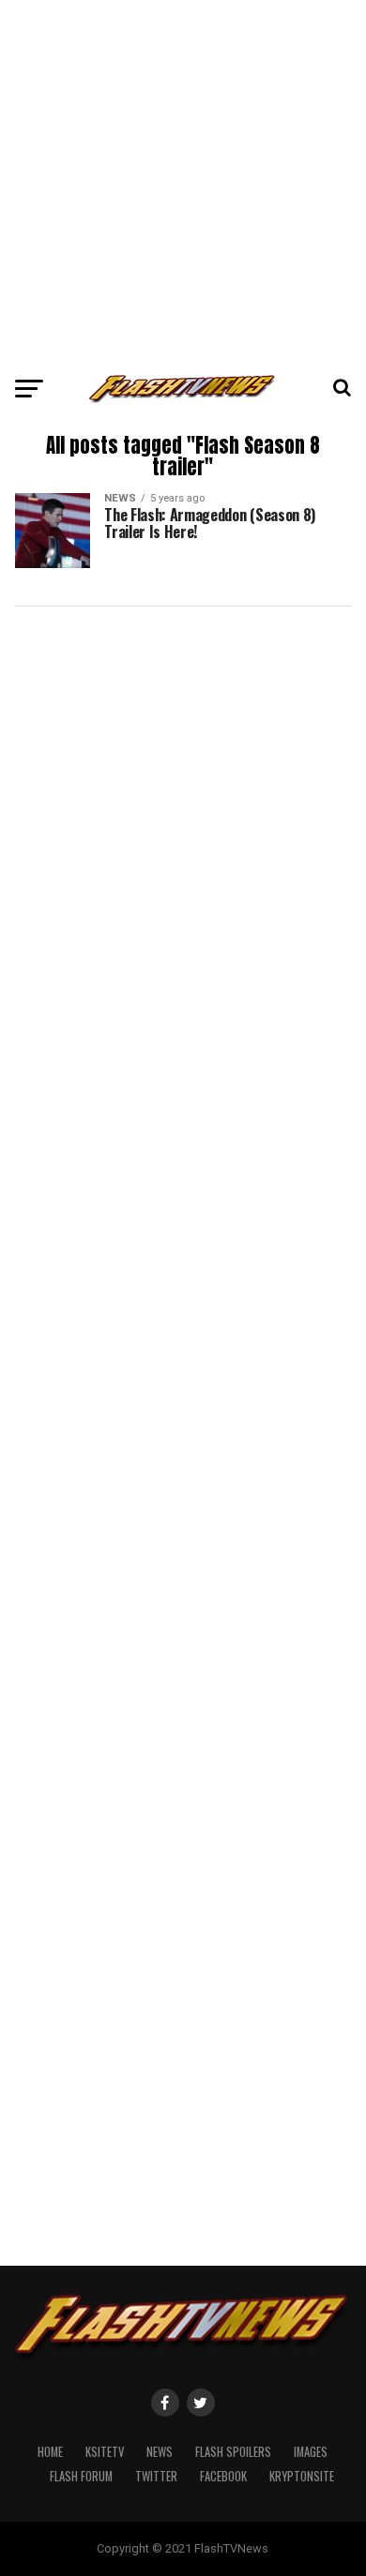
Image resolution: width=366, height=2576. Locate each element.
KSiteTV (105, 2452)
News (160, 2452)
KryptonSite (302, 2476)
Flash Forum (81, 2476)
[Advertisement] (183, 183)
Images (311, 2452)
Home (50, 2452)
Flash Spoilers (233, 2452)
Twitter (156, 2476)
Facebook (223, 2476)
